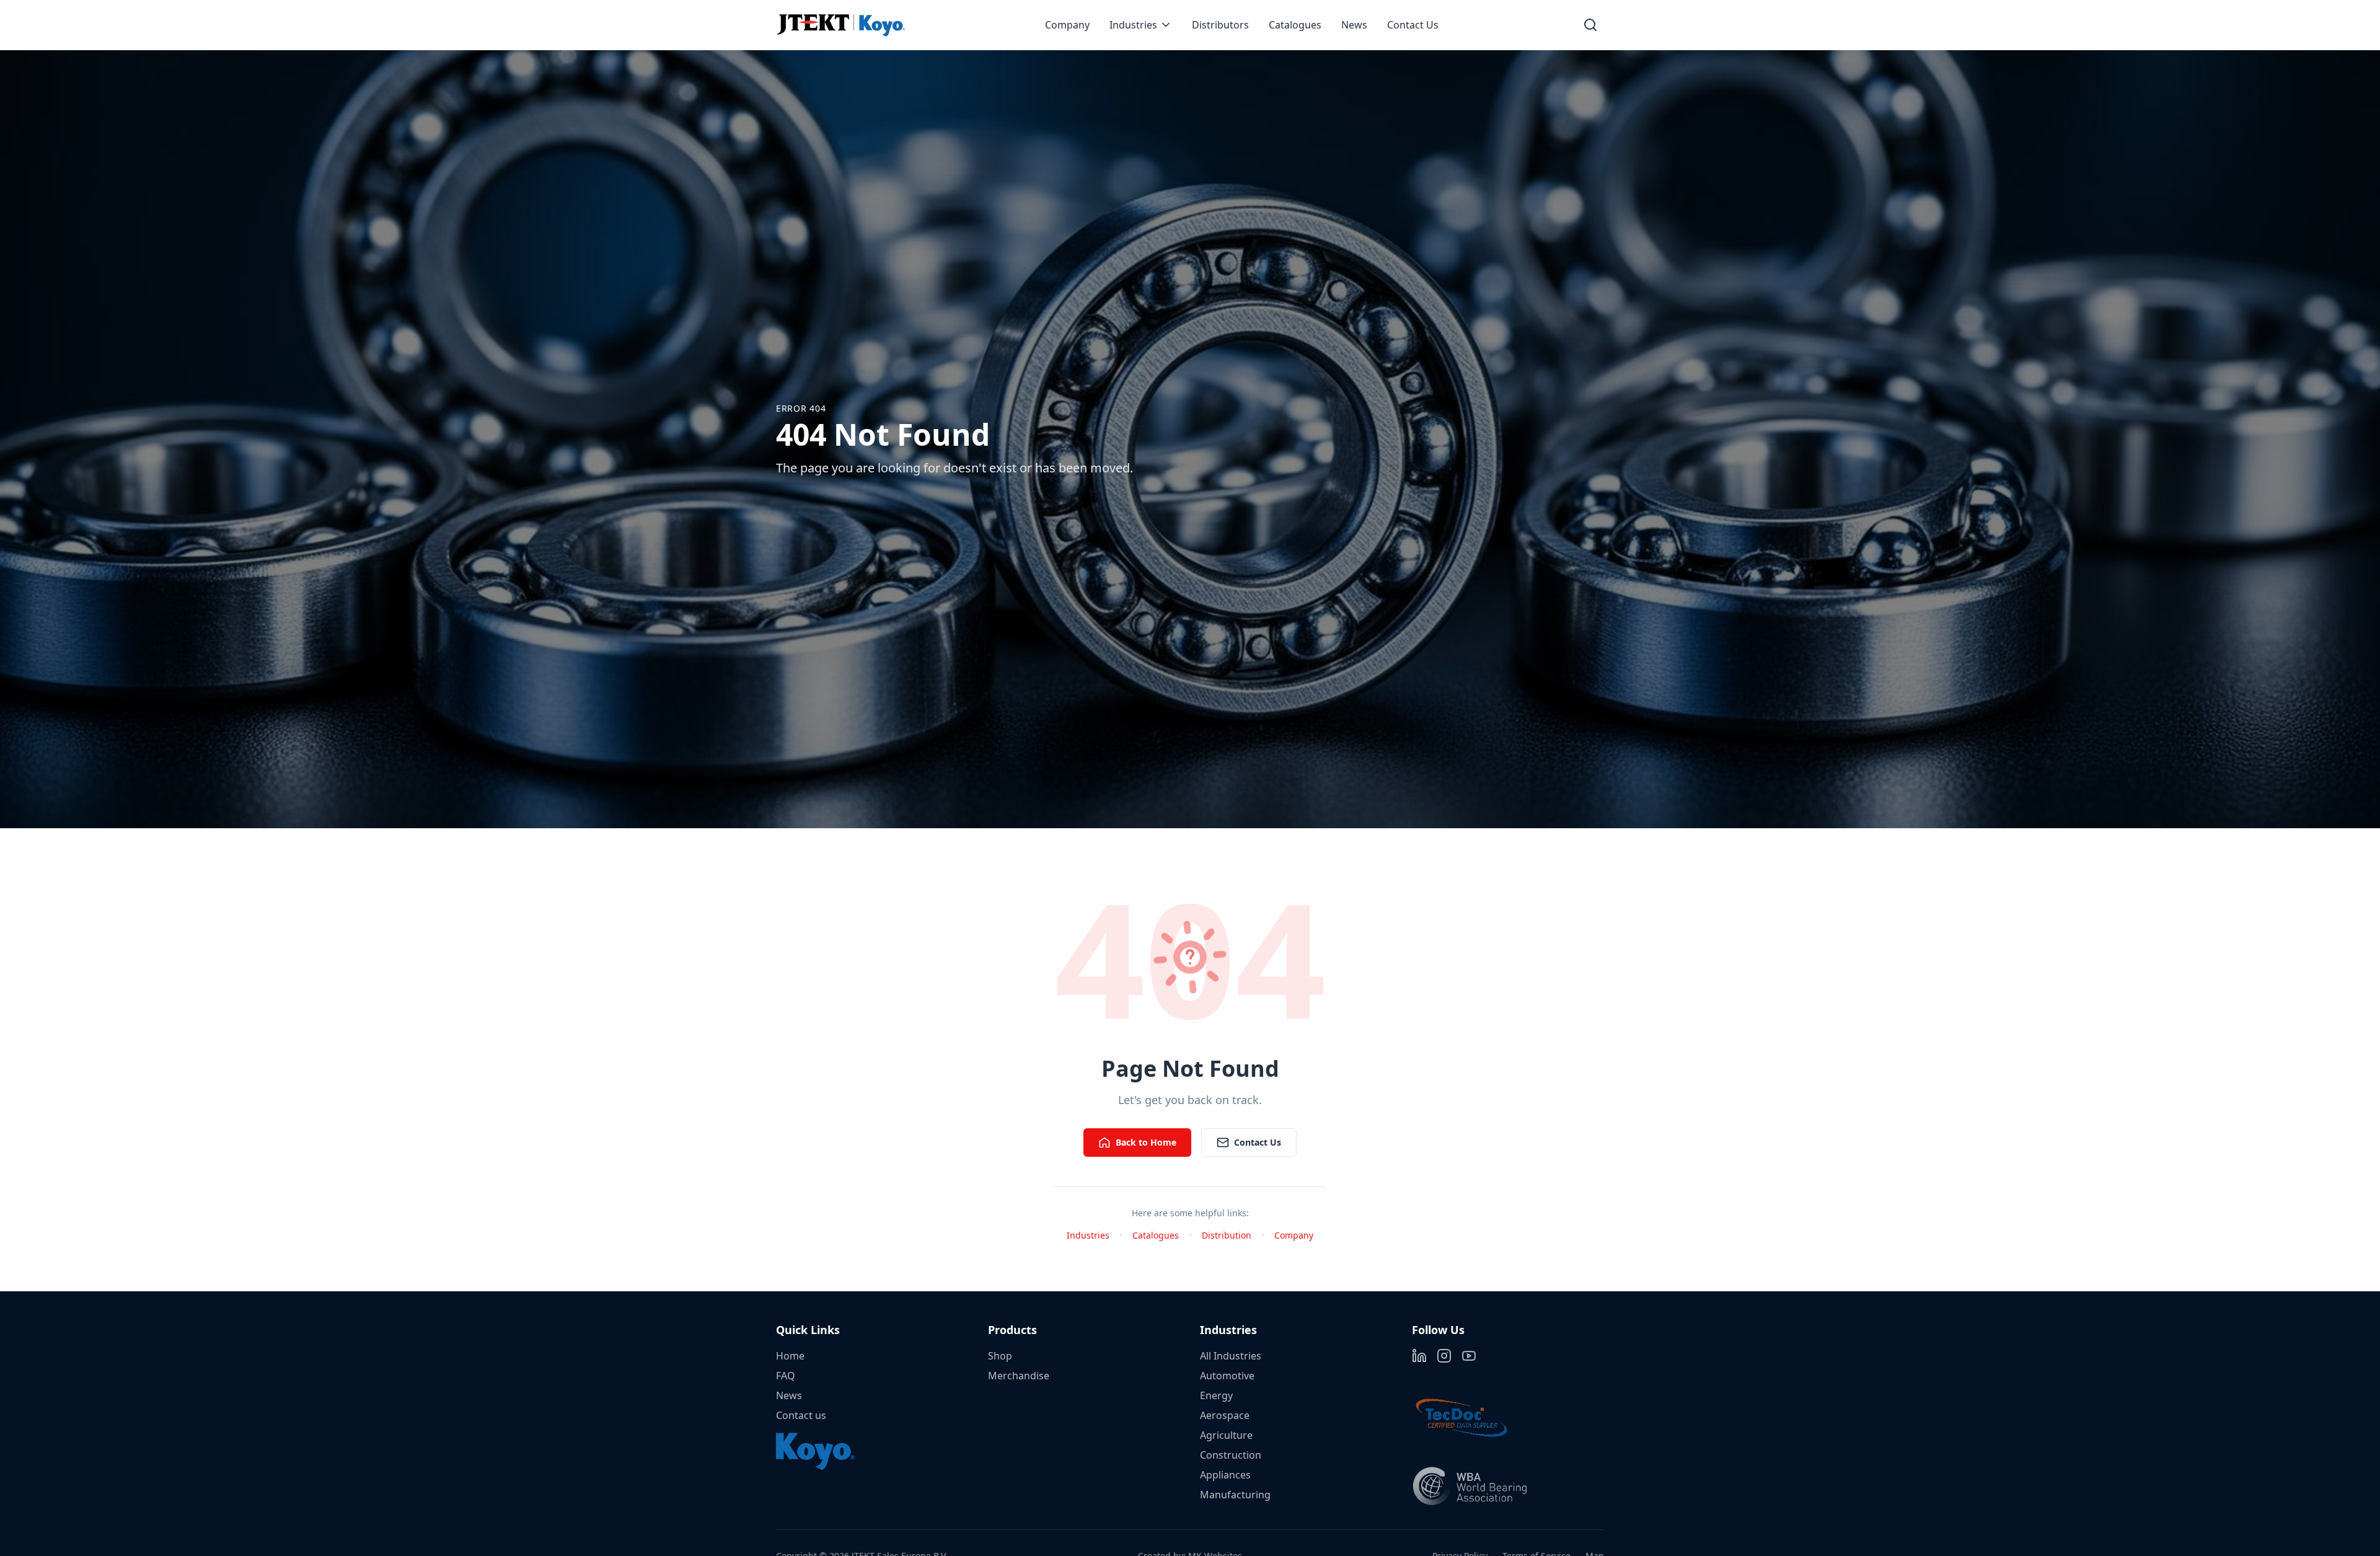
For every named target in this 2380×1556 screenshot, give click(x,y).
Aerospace (1225, 1415)
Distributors (1220, 25)
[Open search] (1590, 25)
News (1354, 25)
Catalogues (1295, 25)
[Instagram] (1444, 1356)
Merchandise (1019, 1376)
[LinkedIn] (1419, 1356)
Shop (1000, 1356)
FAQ (786, 1376)
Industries (1133, 25)
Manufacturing (1235, 1495)
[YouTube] (1469, 1356)
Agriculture (1226, 1435)
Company (1067, 25)
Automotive (1227, 1376)
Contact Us (1413, 25)
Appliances (1225, 1475)
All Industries (1231, 1356)
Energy (1216, 1395)
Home (790, 1356)
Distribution (1227, 1235)
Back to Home (1146, 1142)
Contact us (801, 1415)
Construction (1231, 1455)
